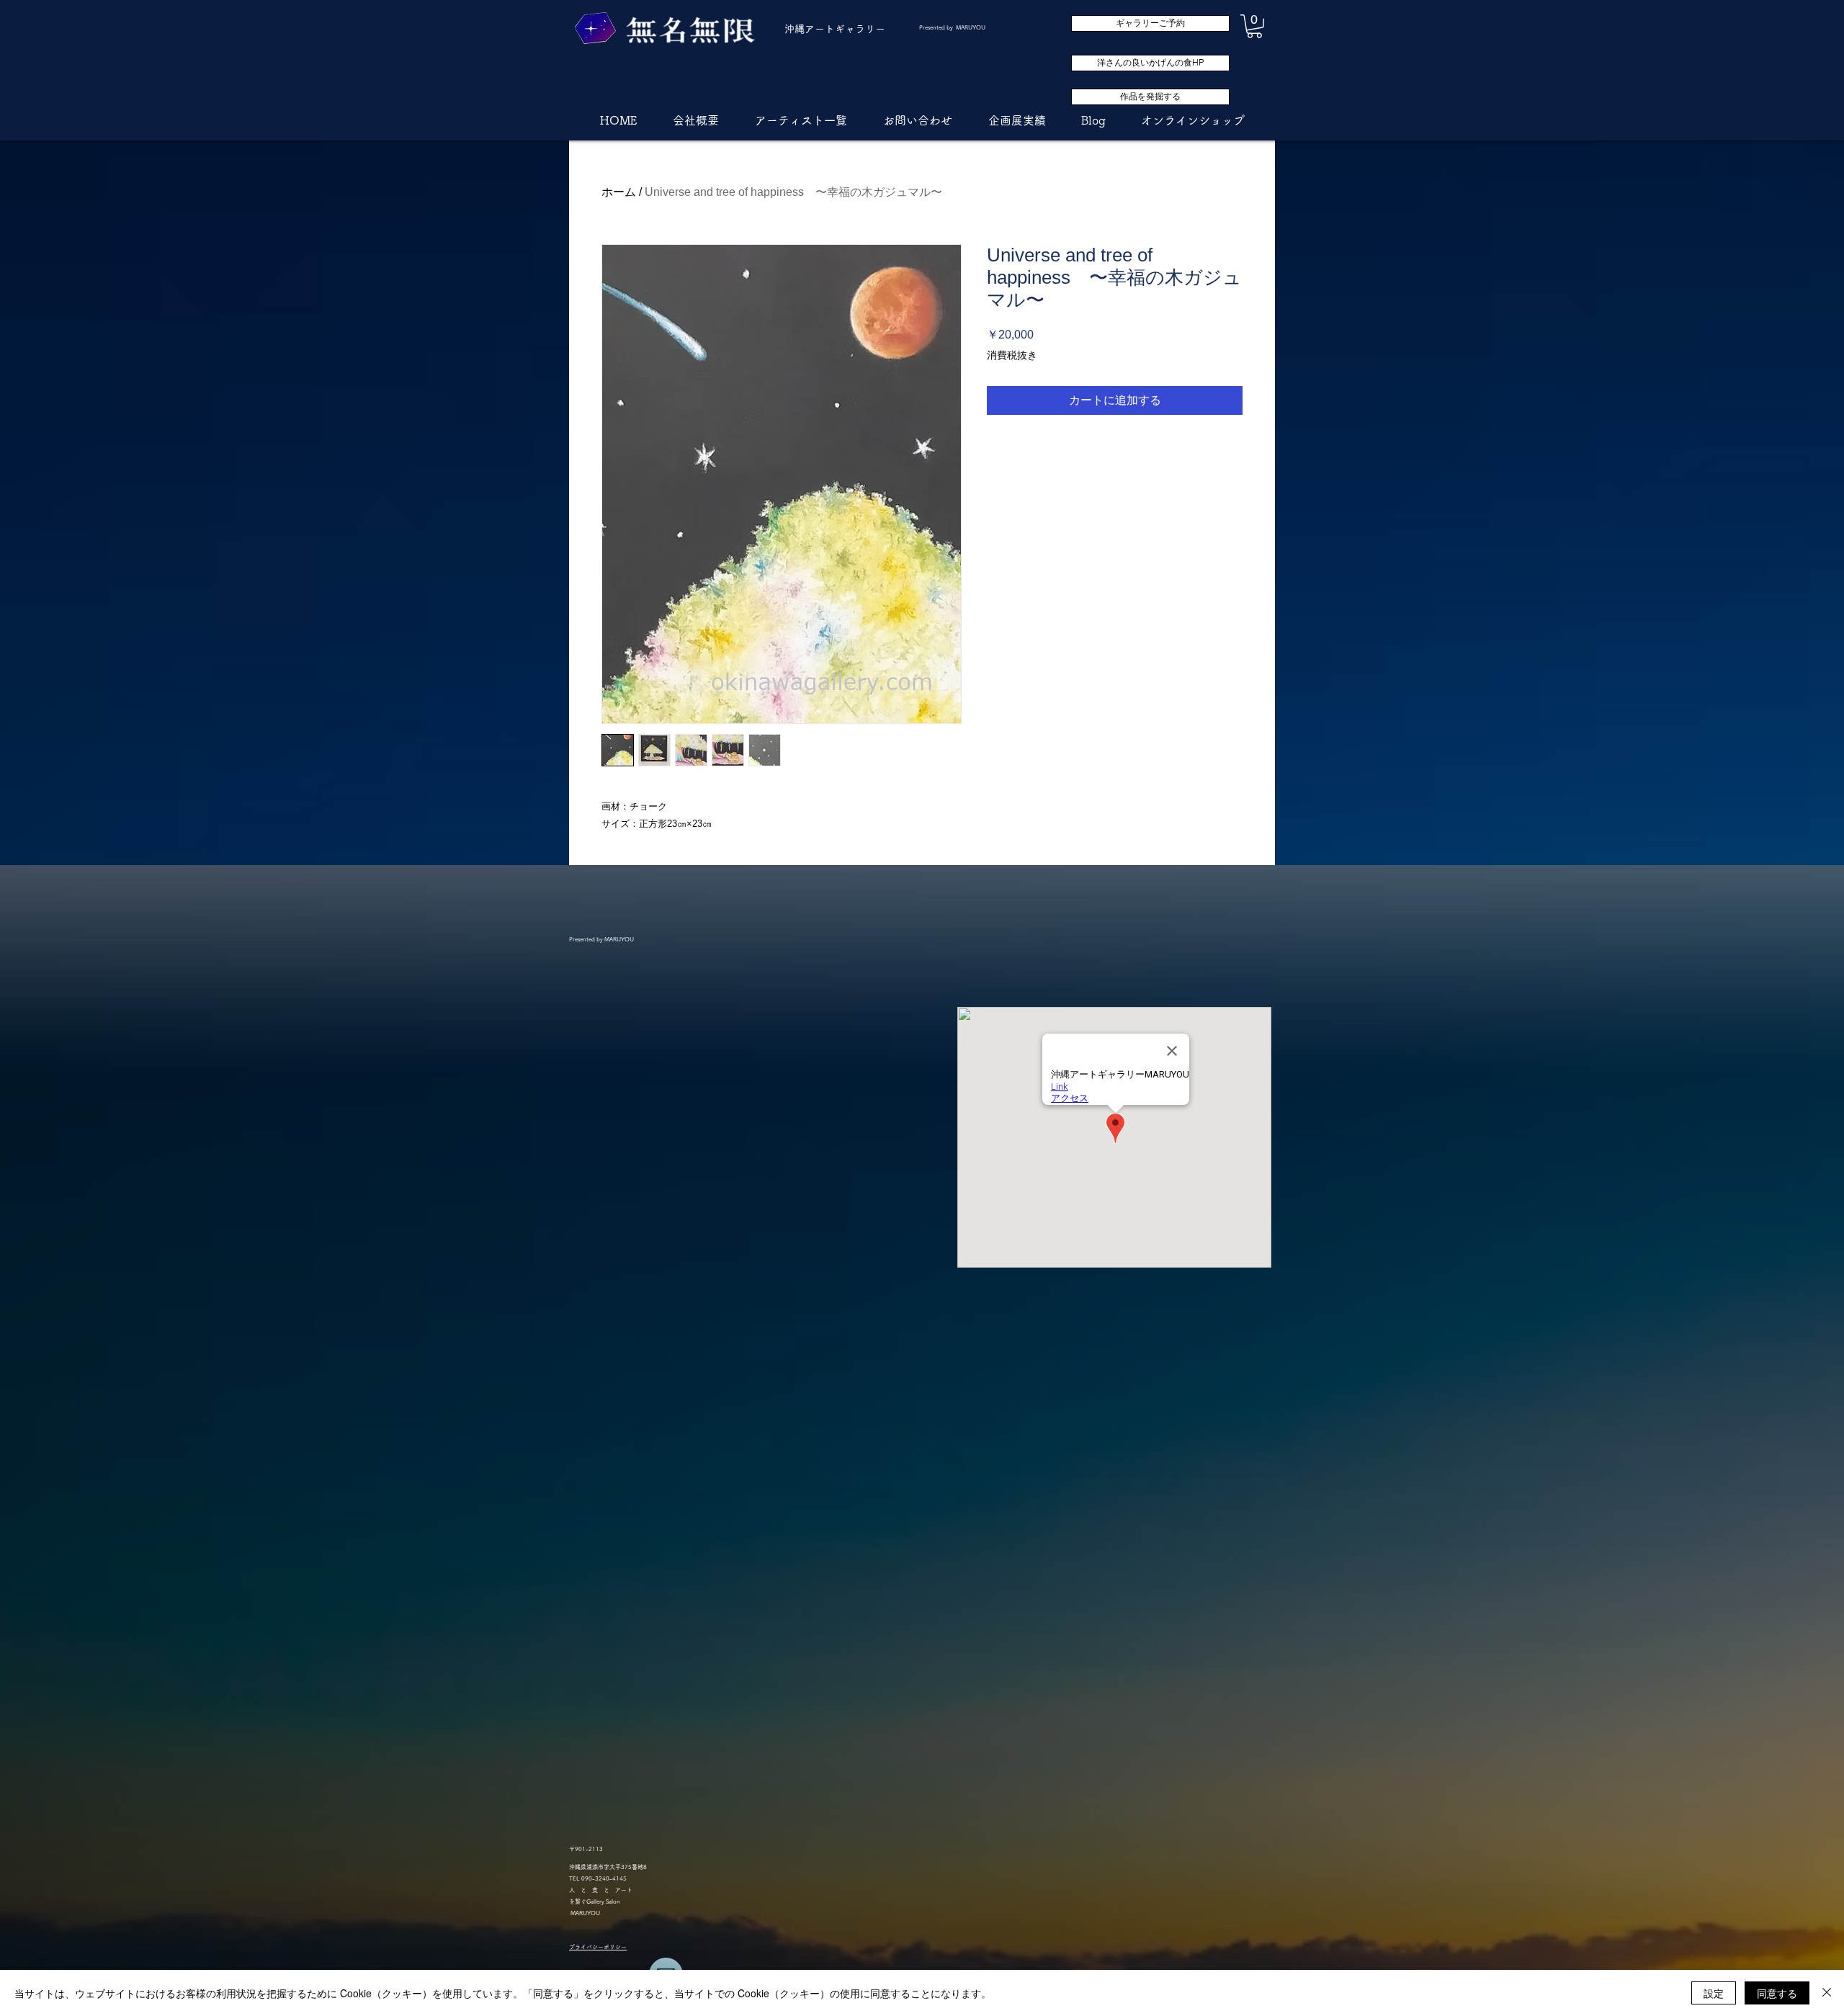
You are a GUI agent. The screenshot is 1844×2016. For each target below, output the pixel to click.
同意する (1777, 1993)
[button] (1254, 26)
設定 (1714, 1993)
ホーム (619, 192)
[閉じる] (1827, 1993)
